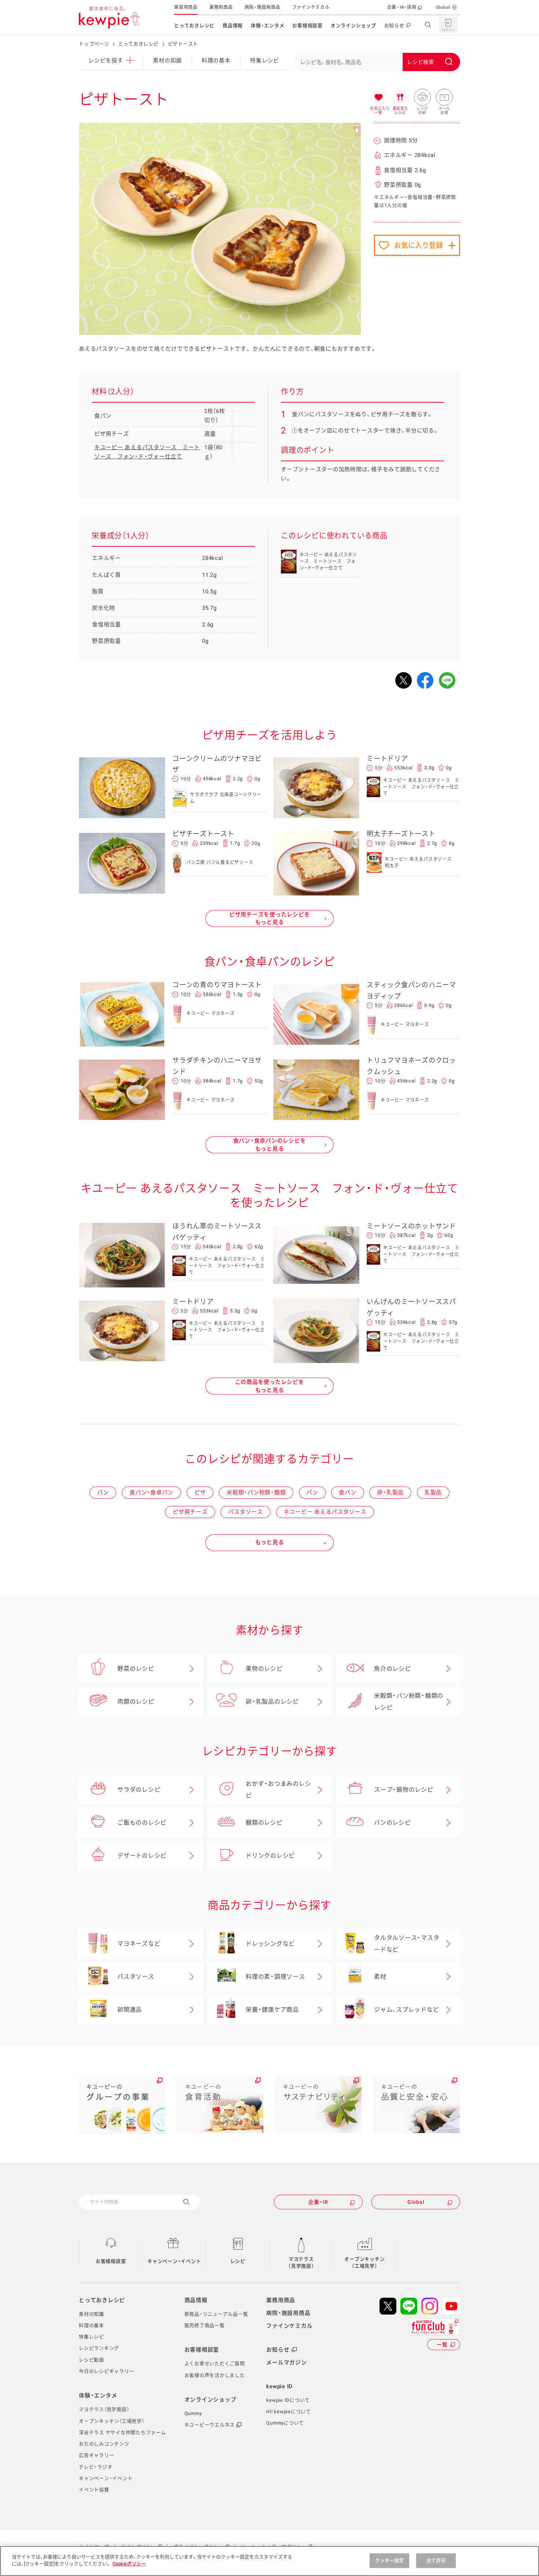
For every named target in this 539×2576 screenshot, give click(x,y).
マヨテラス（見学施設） (301, 2263)
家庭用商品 (186, 7)
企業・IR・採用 (402, 7)
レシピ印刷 (422, 98)
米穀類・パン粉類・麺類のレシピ (409, 1702)
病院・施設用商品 (263, 7)
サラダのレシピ (139, 1790)
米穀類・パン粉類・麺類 (256, 1492)
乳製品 (433, 1492)
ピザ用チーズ (190, 1512)
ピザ (200, 1492)
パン (103, 1492)
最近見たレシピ (400, 98)
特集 (265, 61)
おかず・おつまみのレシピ (278, 1790)
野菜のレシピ (136, 1669)
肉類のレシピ (136, 1702)
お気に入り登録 (419, 245)
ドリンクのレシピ (270, 1856)
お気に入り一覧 (378, 98)
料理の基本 (216, 61)
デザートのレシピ (142, 1856)
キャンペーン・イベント (174, 2261)
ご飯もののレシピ (142, 1823)
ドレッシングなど (270, 1944)
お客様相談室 (307, 25)
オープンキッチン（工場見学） (364, 2263)
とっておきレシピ (194, 25)
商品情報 (233, 25)
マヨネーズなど (139, 1944)
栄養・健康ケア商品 (272, 2010)
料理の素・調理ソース (275, 1977)
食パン (347, 1492)
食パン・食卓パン (151, 1492)
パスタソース (245, 1512)
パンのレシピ (393, 1823)
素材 (380, 1977)
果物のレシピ (264, 1669)
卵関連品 (130, 2010)
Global (443, 7)
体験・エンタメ (267, 25)
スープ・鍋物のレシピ (404, 1790)
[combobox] (377, 62)
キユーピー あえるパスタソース (325, 1512)
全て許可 (436, 2560)
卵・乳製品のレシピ (272, 1702)
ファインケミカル (311, 7)
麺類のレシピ (264, 1823)
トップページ (94, 44)
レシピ (238, 2261)
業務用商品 (221, 7)
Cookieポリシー (129, 2564)
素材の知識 (167, 61)
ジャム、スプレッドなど (406, 2010)
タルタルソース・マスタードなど (407, 1944)
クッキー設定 (390, 2560)
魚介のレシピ (393, 1669)
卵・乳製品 (390, 1492)
